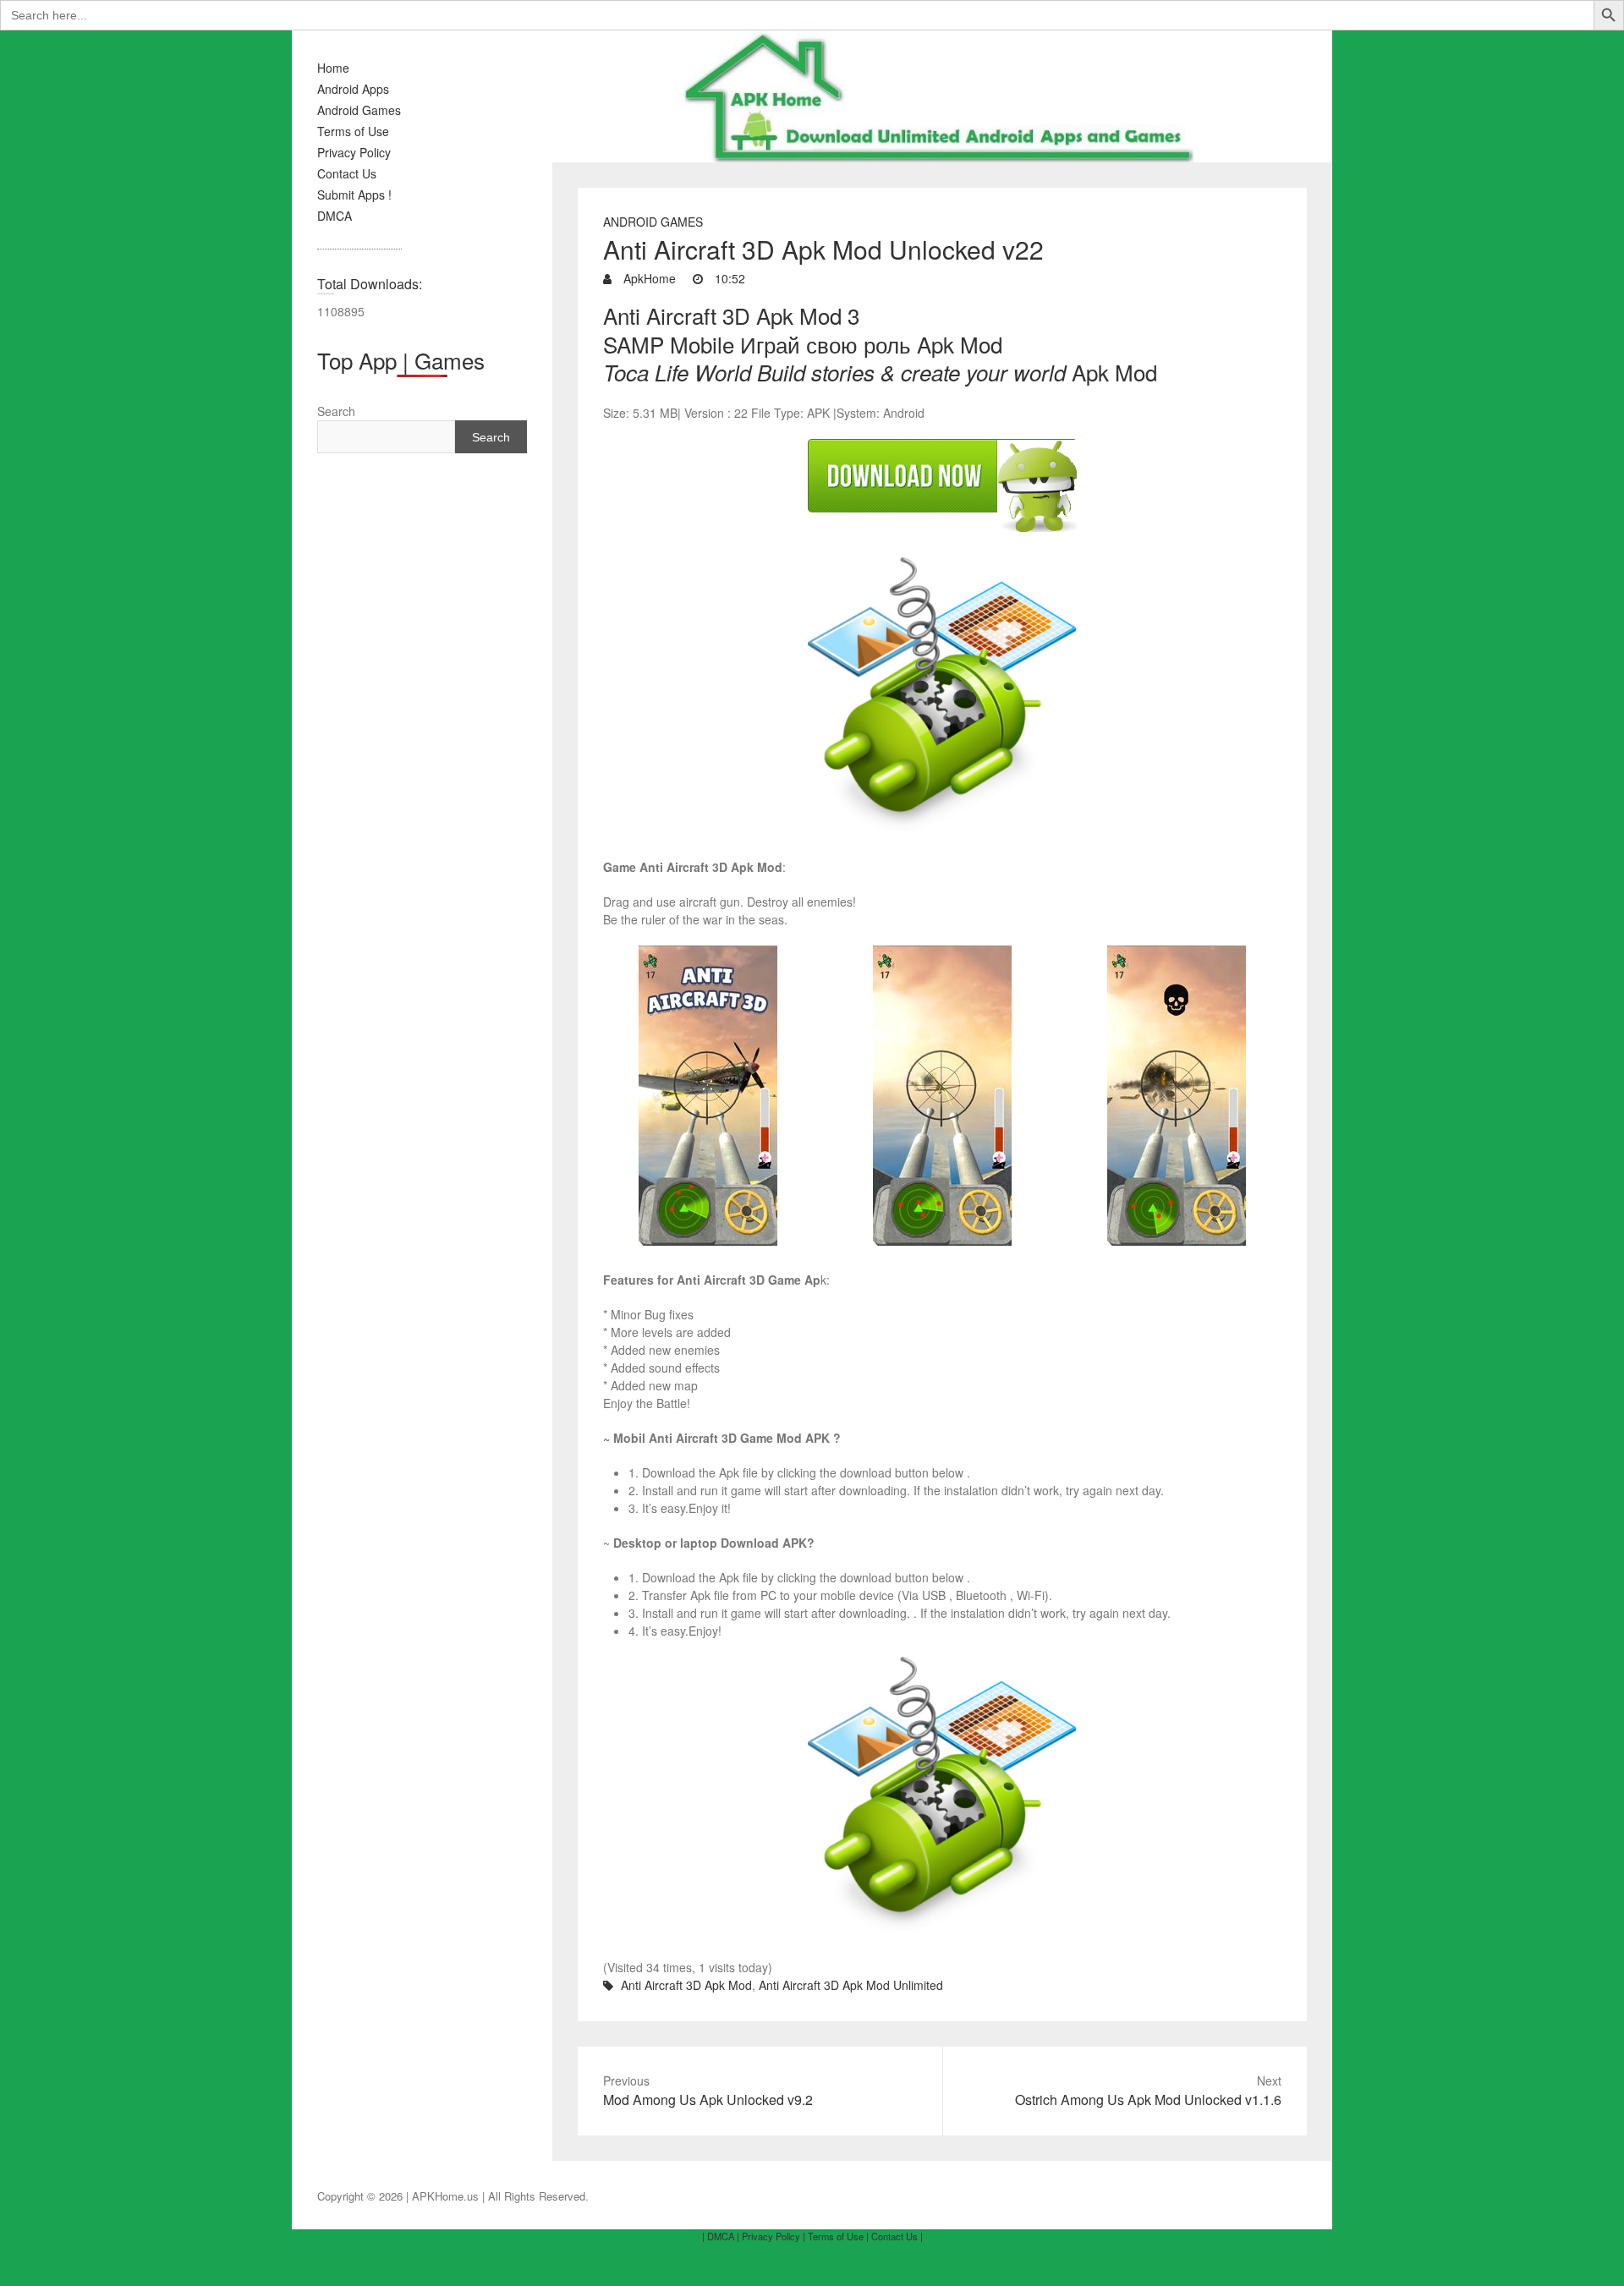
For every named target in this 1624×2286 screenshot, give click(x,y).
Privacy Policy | (774, 2236)
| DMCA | (721, 2236)
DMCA (335, 216)
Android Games (359, 110)
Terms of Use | (838, 2236)
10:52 (728, 278)
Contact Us (347, 173)
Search (336, 411)
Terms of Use (353, 131)
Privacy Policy (354, 152)
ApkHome (648, 278)
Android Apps (353, 89)
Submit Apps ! (354, 195)
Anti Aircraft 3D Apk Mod (686, 1985)
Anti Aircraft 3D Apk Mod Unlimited (851, 1985)
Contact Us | (897, 2236)
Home (333, 68)
